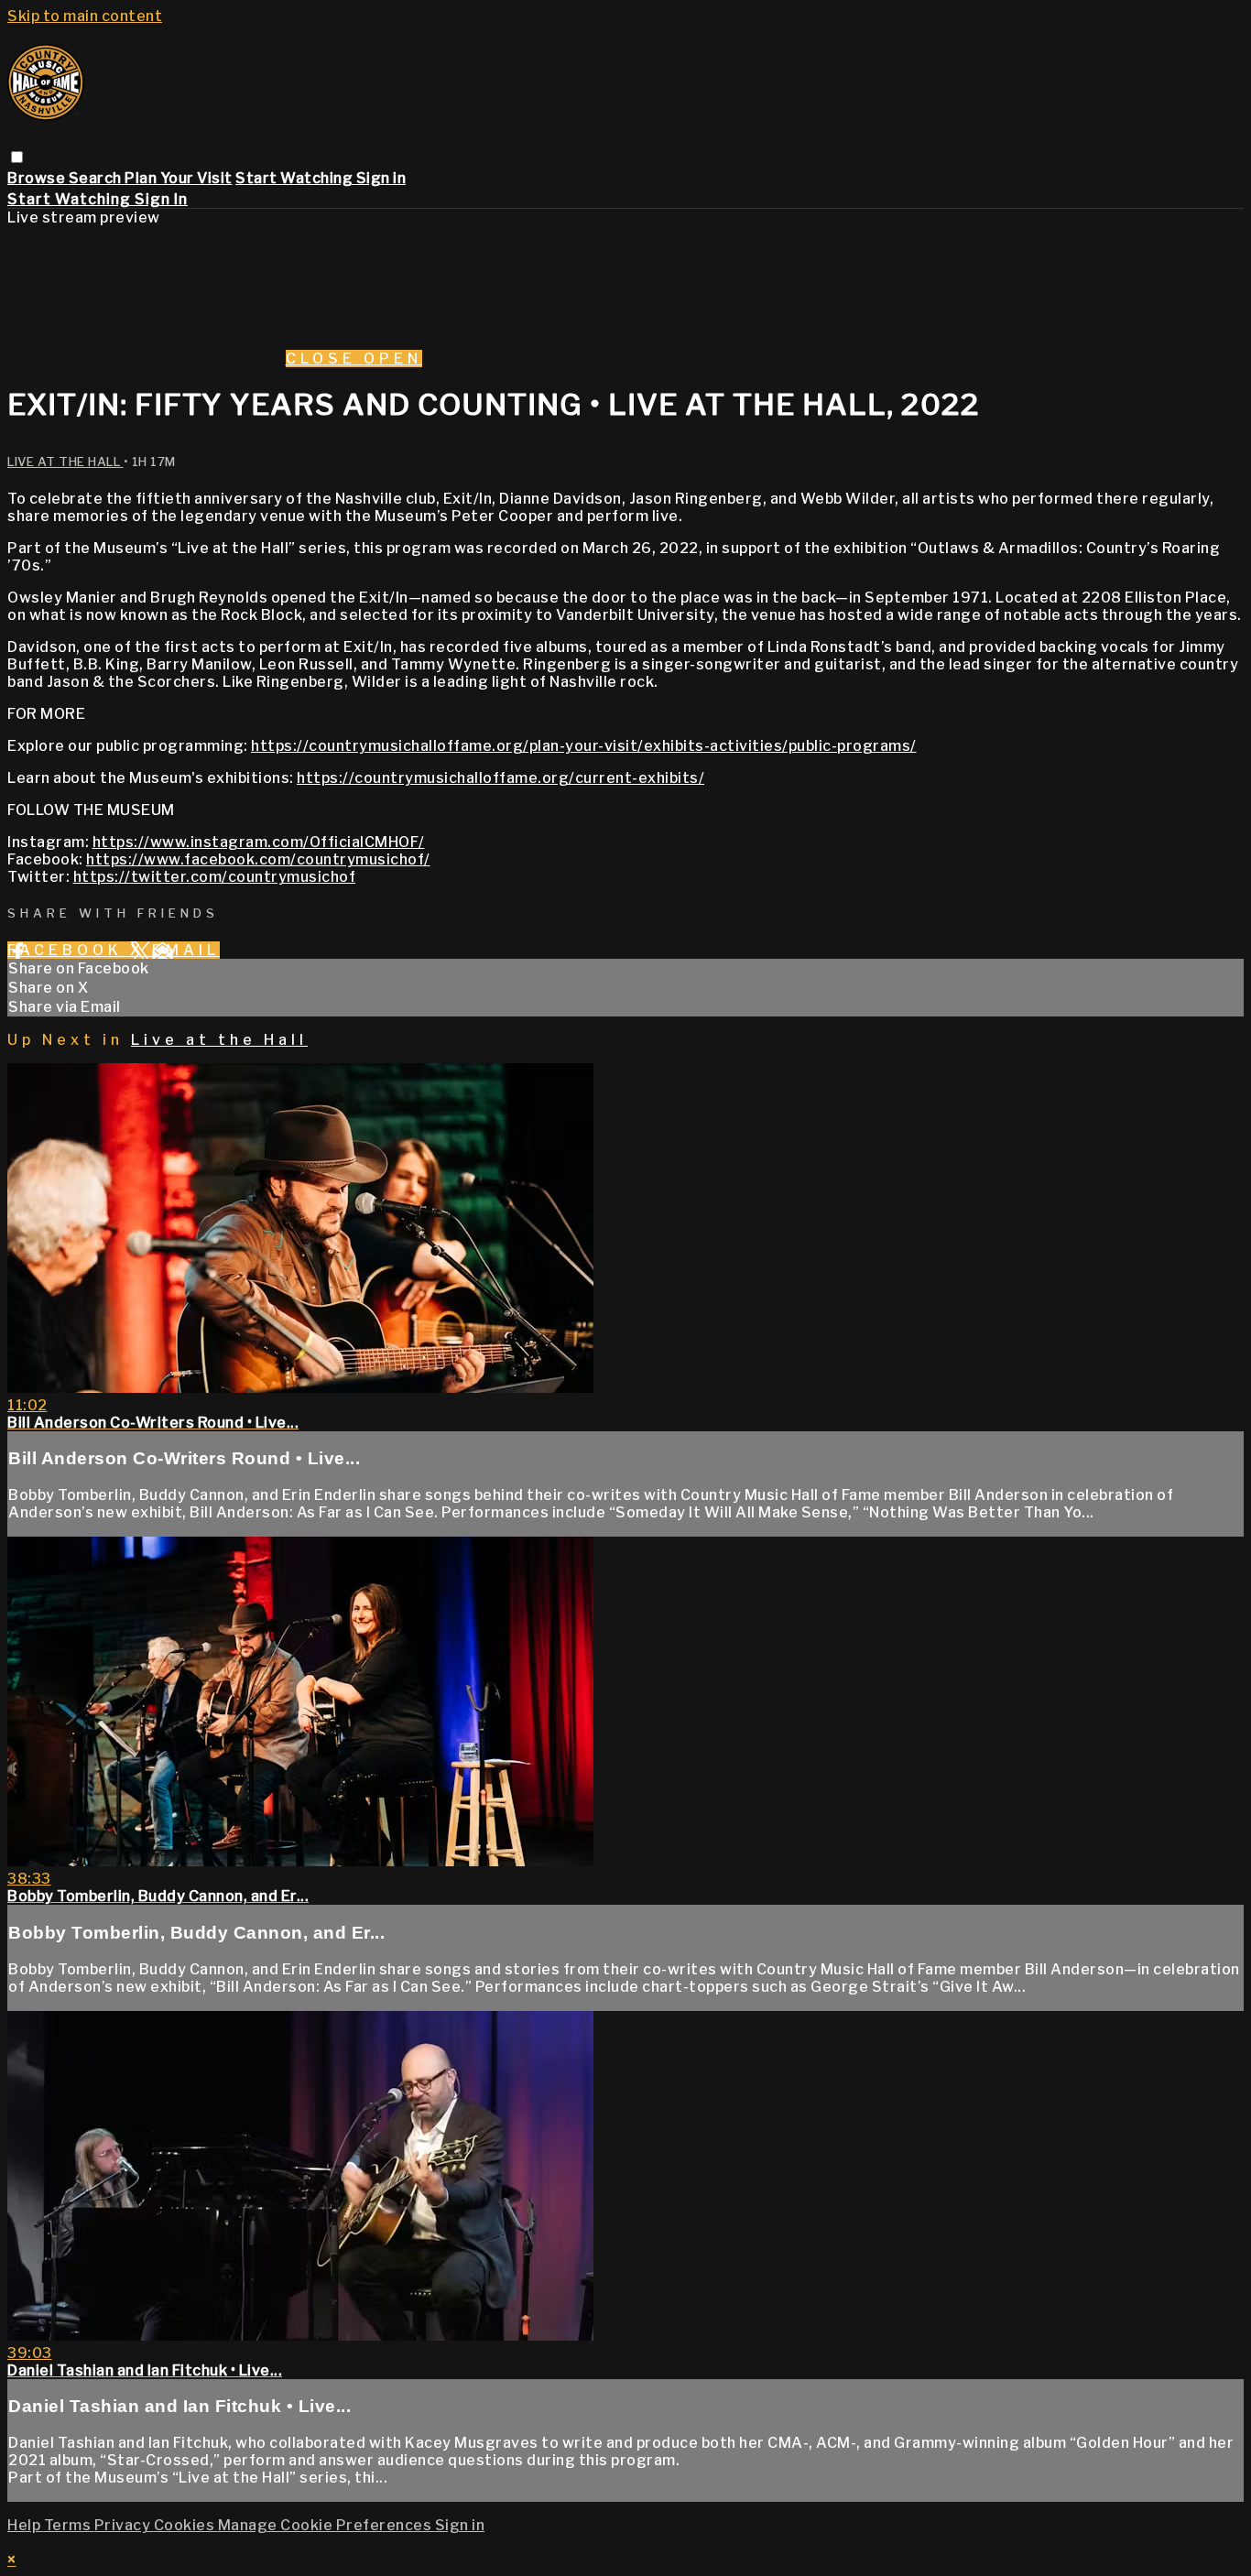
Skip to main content (85, 16)
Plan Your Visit (179, 178)
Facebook (69, 950)
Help (26, 2525)
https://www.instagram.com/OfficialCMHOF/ (259, 842)
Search (97, 178)
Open (393, 359)
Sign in (381, 178)
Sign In (161, 199)
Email (186, 950)
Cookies (186, 2525)
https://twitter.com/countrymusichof (215, 877)
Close (325, 359)
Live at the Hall (65, 462)
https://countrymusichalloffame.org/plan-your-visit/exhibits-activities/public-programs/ (584, 746)
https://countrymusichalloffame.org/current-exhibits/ (500, 778)
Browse (38, 178)
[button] (17, 157)
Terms (69, 2525)
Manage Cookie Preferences (326, 2525)
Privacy (124, 2525)
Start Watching (296, 178)
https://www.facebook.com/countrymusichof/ (258, 859)
